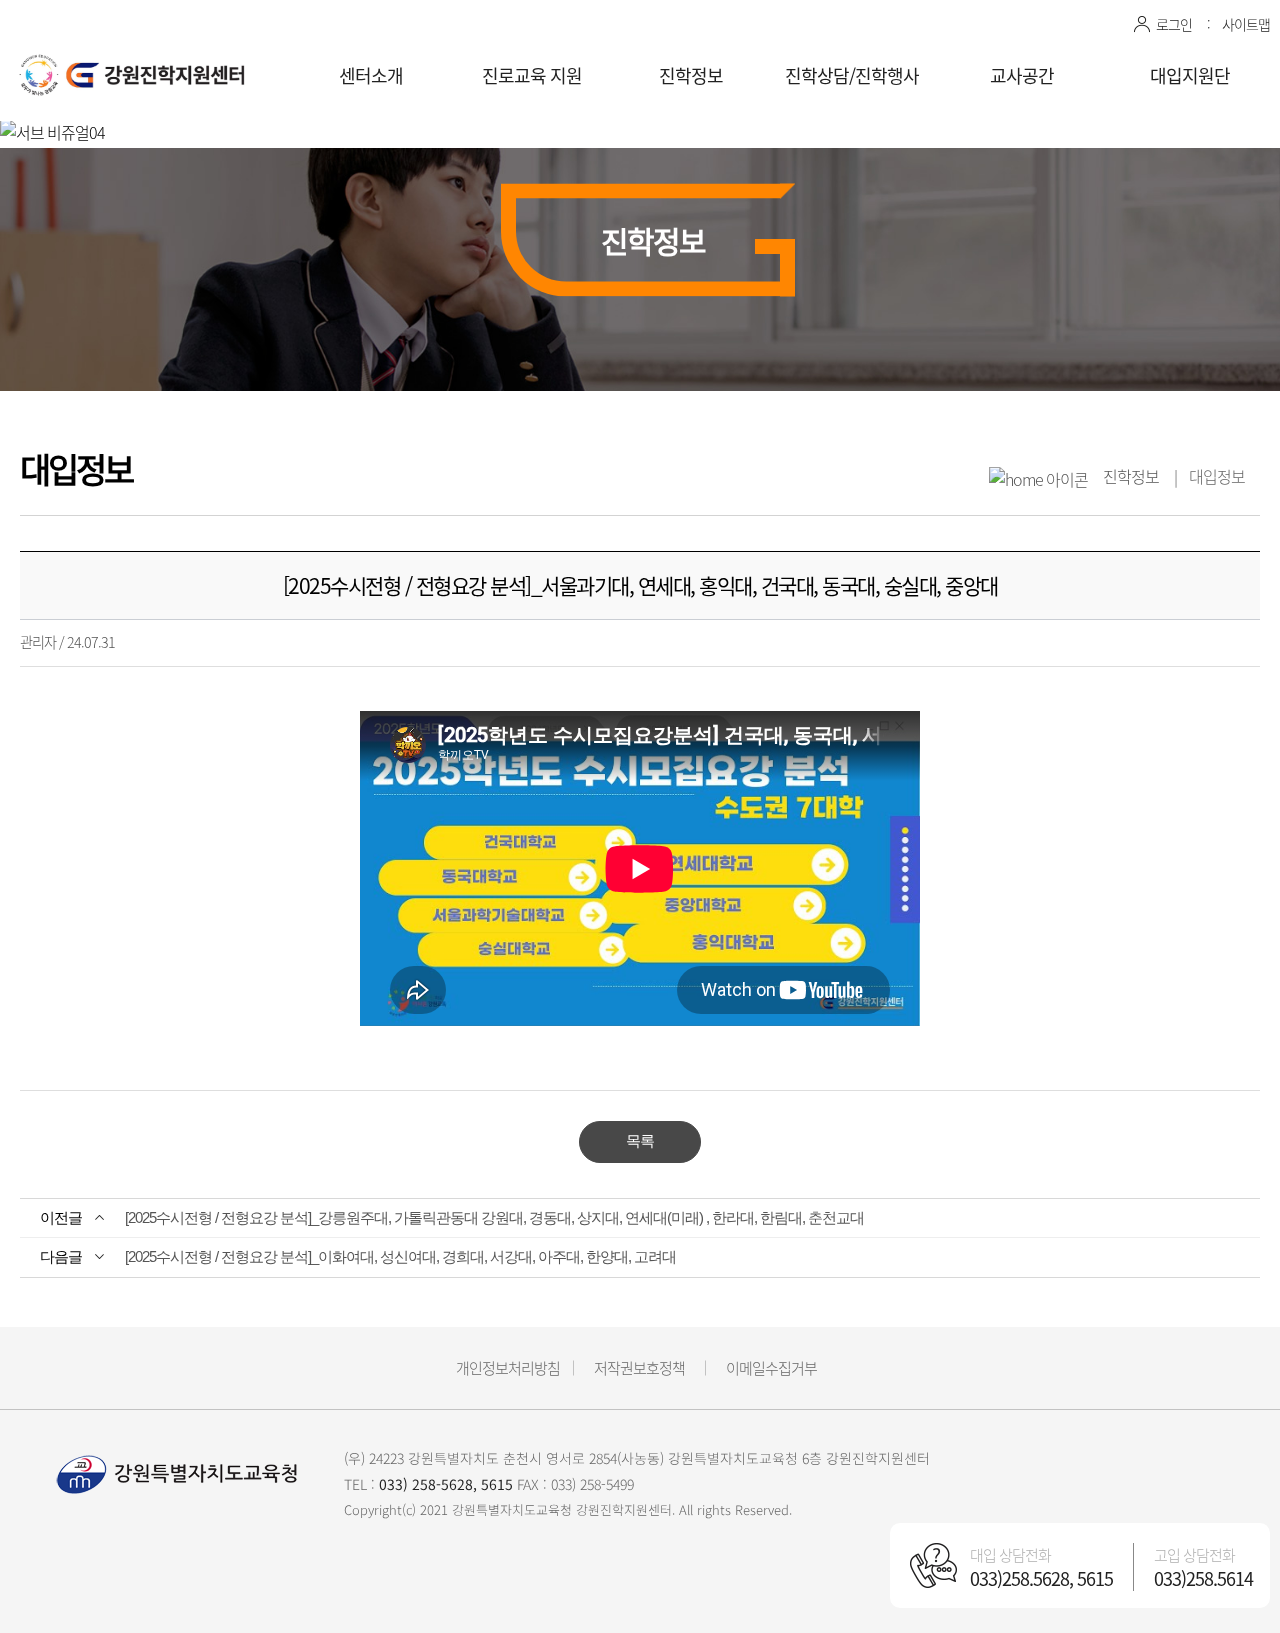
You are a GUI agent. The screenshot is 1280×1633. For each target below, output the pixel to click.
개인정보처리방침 (508, 1368)
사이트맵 (1246, 24)
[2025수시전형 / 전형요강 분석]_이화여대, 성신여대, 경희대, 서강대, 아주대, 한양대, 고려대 (400, 1256)
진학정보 (691, 75)
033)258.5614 (1203, 1579)
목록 (640, 1140)
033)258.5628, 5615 (1041, 1579)
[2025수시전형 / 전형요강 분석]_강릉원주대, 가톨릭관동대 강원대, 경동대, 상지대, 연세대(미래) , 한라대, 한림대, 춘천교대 (494, 1217)
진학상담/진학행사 (852, 75)
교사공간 (1022, 75)
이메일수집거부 (771, 1368)
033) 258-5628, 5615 (446, 1484)
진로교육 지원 (532, 75)
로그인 (1174, 24)
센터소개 (371, 75)
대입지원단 (1190, 75)
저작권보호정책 (639, 1368)
